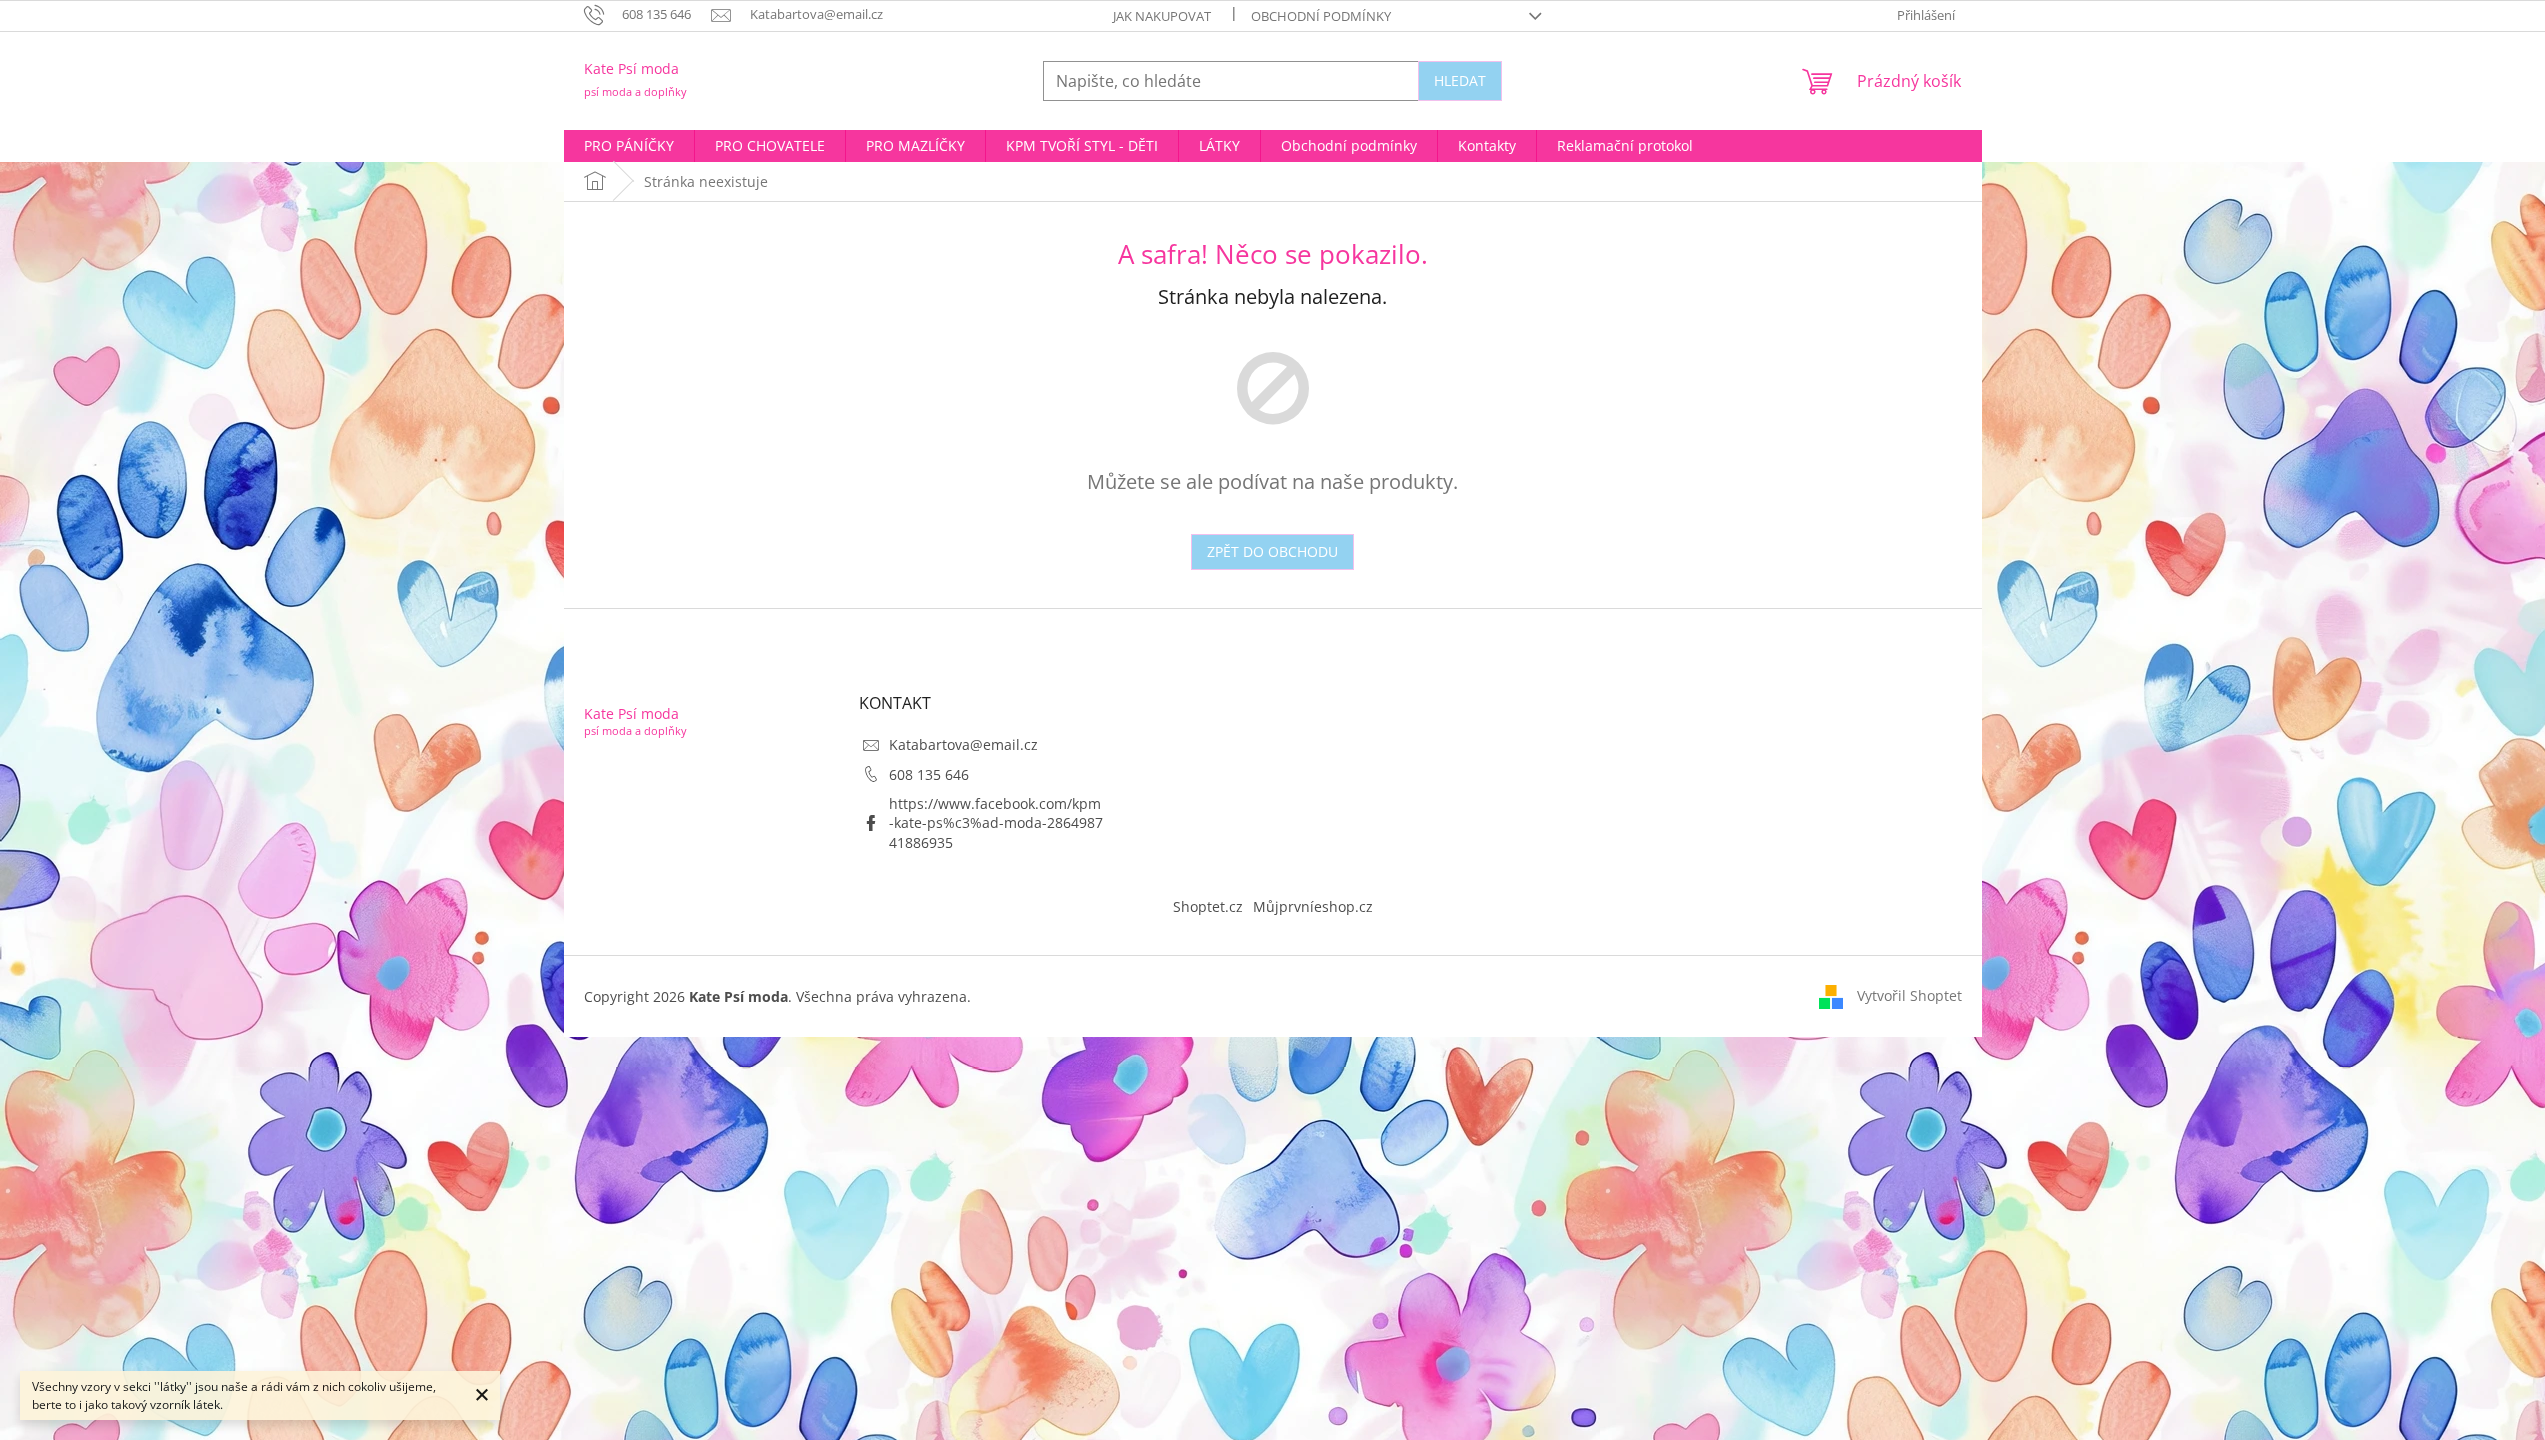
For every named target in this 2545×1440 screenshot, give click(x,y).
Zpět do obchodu (1272, 551)
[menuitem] (629, 146)
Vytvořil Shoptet (1909, 995)
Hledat (1460, 80)
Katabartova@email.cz (963, 744)
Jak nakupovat (1162, 16)
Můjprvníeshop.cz (1313, 906)
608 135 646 (929, 774)
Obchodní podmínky (1321, 16)
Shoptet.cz (1208, 906)
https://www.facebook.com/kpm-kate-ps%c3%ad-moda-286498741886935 (996, 823)
